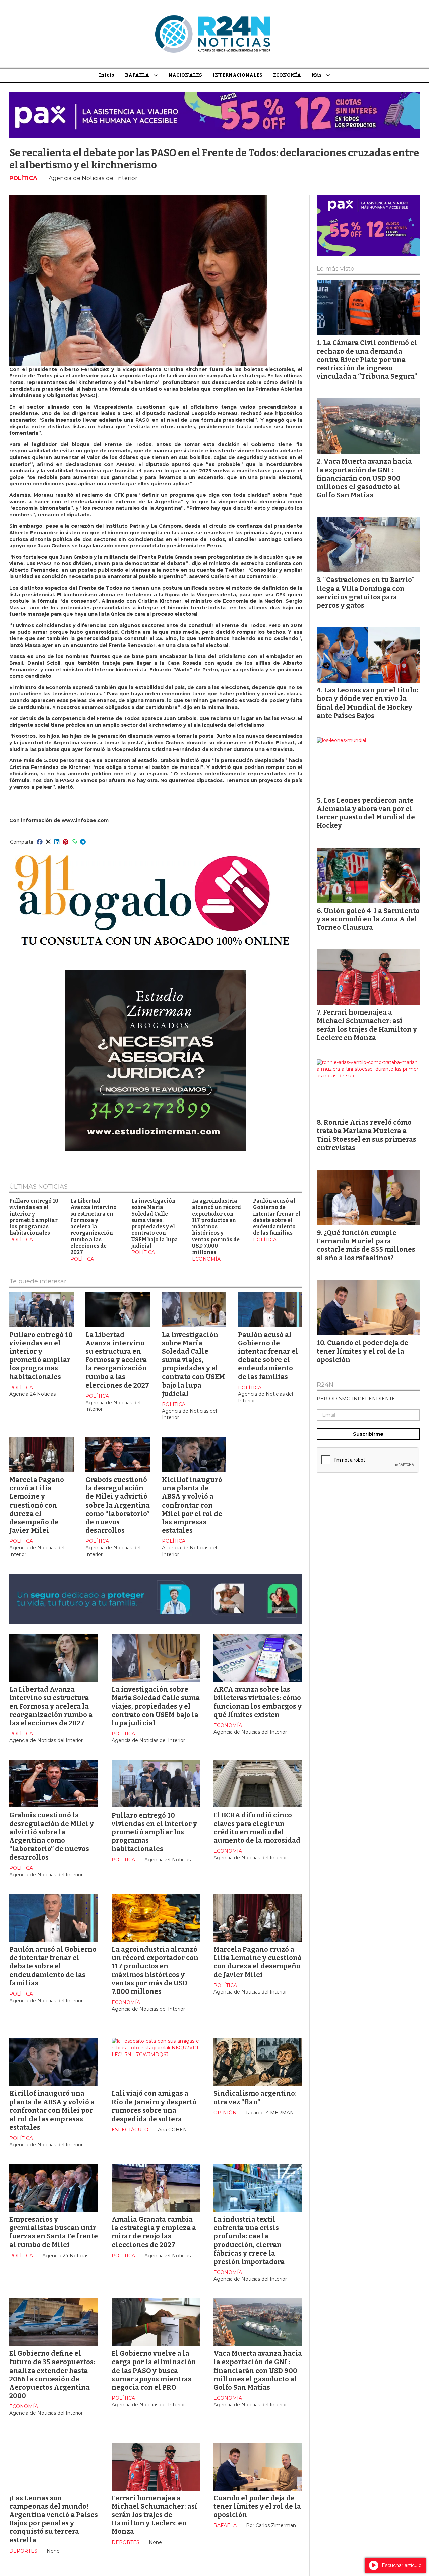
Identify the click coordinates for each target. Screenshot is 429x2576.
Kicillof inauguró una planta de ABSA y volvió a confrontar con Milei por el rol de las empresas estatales (192, 1505)
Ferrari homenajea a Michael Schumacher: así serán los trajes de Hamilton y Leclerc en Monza (155, 2515)
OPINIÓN (225, 2113)
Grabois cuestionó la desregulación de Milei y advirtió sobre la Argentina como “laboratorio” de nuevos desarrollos (118, 1505)
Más (317, 75)
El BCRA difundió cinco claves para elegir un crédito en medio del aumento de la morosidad (257, 1828)
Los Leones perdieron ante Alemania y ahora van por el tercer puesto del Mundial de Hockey (366, 813)
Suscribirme (368, 1434)
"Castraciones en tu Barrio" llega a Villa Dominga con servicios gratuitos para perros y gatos (366, 593)
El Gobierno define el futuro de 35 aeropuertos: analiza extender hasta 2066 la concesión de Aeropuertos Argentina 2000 (52, 2375)
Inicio (107, 75)
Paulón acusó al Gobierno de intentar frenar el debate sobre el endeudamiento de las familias (277, 1217)
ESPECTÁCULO (130, 2130)
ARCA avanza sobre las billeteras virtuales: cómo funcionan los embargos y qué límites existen (258, 1702)
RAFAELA (137, 75)
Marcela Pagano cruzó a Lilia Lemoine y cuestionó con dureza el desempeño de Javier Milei (37, 1505)
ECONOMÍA (287, 75)
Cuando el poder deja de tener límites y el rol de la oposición (257, 2506)
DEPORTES (23, 2551)
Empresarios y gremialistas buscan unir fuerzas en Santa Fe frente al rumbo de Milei (54, 2232)
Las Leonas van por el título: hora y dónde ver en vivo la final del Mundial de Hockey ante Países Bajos (367, 703)
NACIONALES (185, 75)
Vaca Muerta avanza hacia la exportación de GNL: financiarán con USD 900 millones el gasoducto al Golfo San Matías (258, 2370)
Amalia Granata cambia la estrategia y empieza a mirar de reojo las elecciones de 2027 (154, 2232)
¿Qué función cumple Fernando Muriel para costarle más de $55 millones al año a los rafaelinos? (366, 1245)
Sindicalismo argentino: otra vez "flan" (255, 2098)
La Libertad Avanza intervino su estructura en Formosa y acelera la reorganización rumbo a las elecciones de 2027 (94, 1227)
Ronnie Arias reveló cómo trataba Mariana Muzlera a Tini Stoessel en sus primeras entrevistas (366, 1135)
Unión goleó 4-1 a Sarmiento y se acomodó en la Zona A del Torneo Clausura (368, 919)
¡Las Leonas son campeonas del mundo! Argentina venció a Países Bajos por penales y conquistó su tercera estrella (54, 2519)
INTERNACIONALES (238, 75)
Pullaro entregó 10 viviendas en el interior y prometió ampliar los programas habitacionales (34, 1217)
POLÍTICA (23, 178)
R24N (325, 1385)
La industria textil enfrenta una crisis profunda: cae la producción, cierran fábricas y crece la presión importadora (249, 2241)
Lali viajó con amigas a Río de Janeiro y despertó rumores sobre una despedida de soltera (154, 2106)
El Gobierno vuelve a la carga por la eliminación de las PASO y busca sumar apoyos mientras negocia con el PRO (154, 2370)
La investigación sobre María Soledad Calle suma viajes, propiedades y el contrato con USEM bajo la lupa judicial (155, 1223)
